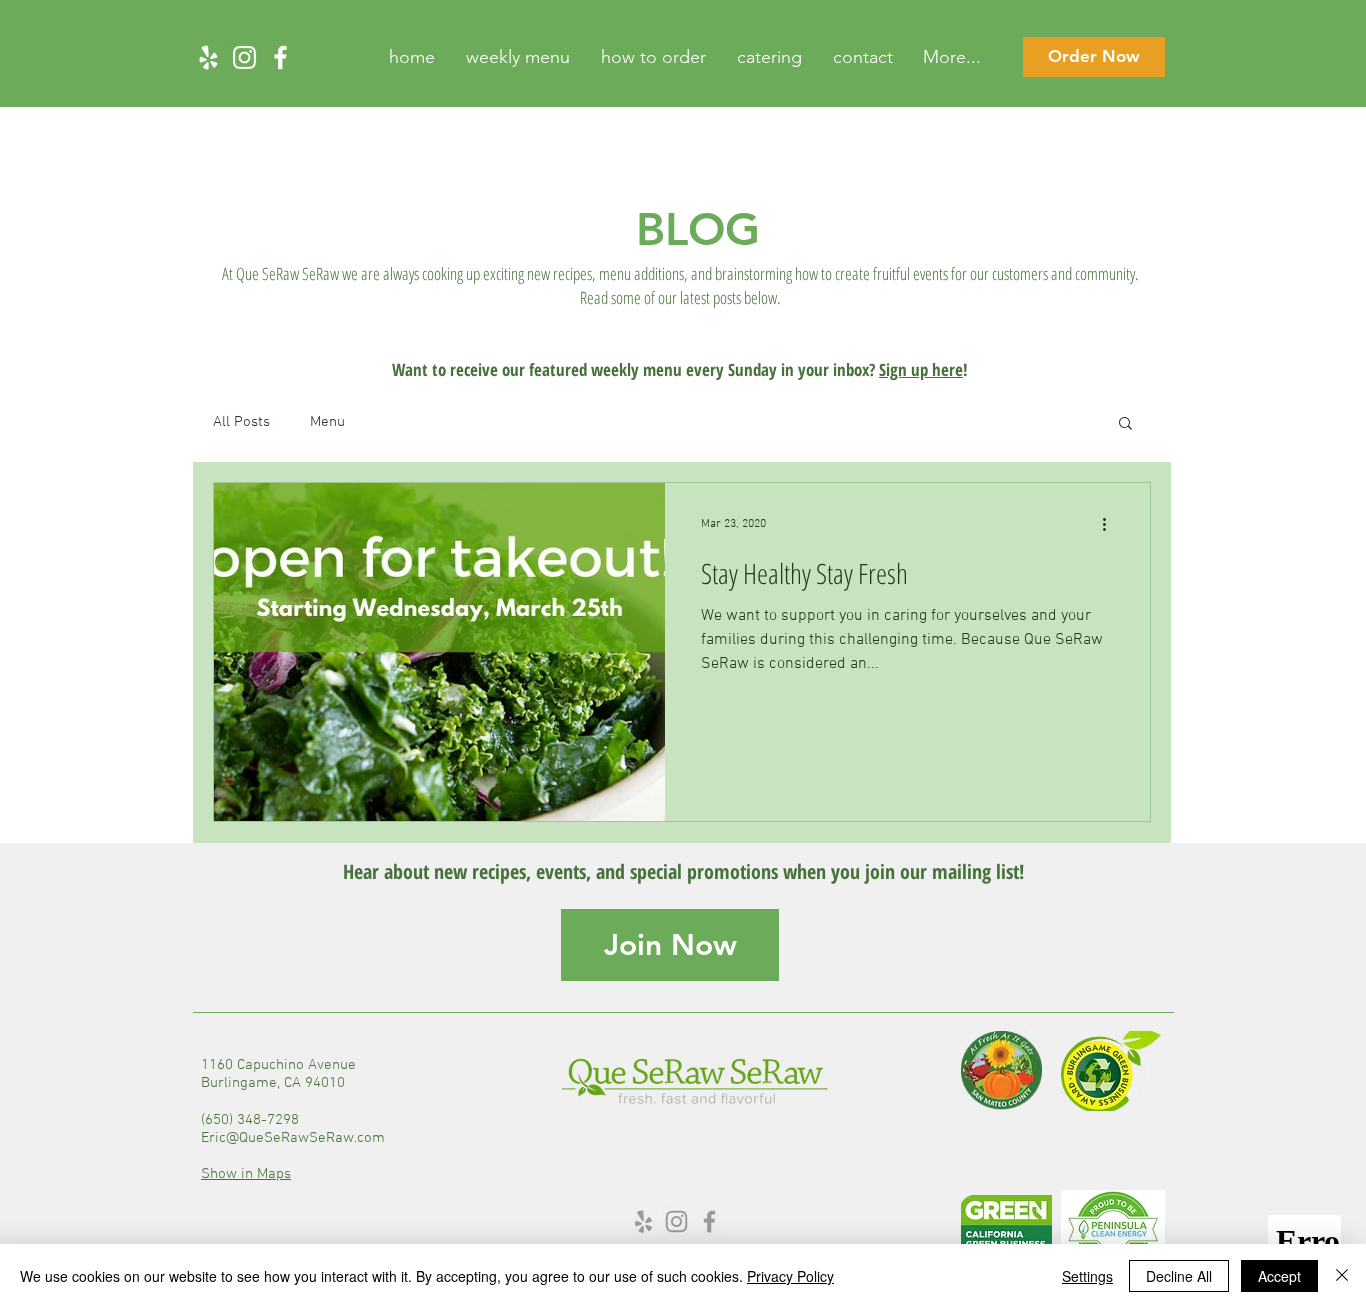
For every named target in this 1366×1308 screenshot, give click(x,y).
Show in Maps (246, 1174)
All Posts (241, 422)
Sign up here (921, 369)
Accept (1279, 1276)
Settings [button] (1087, 1276)
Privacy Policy (790, 1276)
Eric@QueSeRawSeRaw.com (293, 1138)
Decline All (1179, 1276)
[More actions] (1111, 524)
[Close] (1342, 1276)
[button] (1125, 424)
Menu (327, 422)
